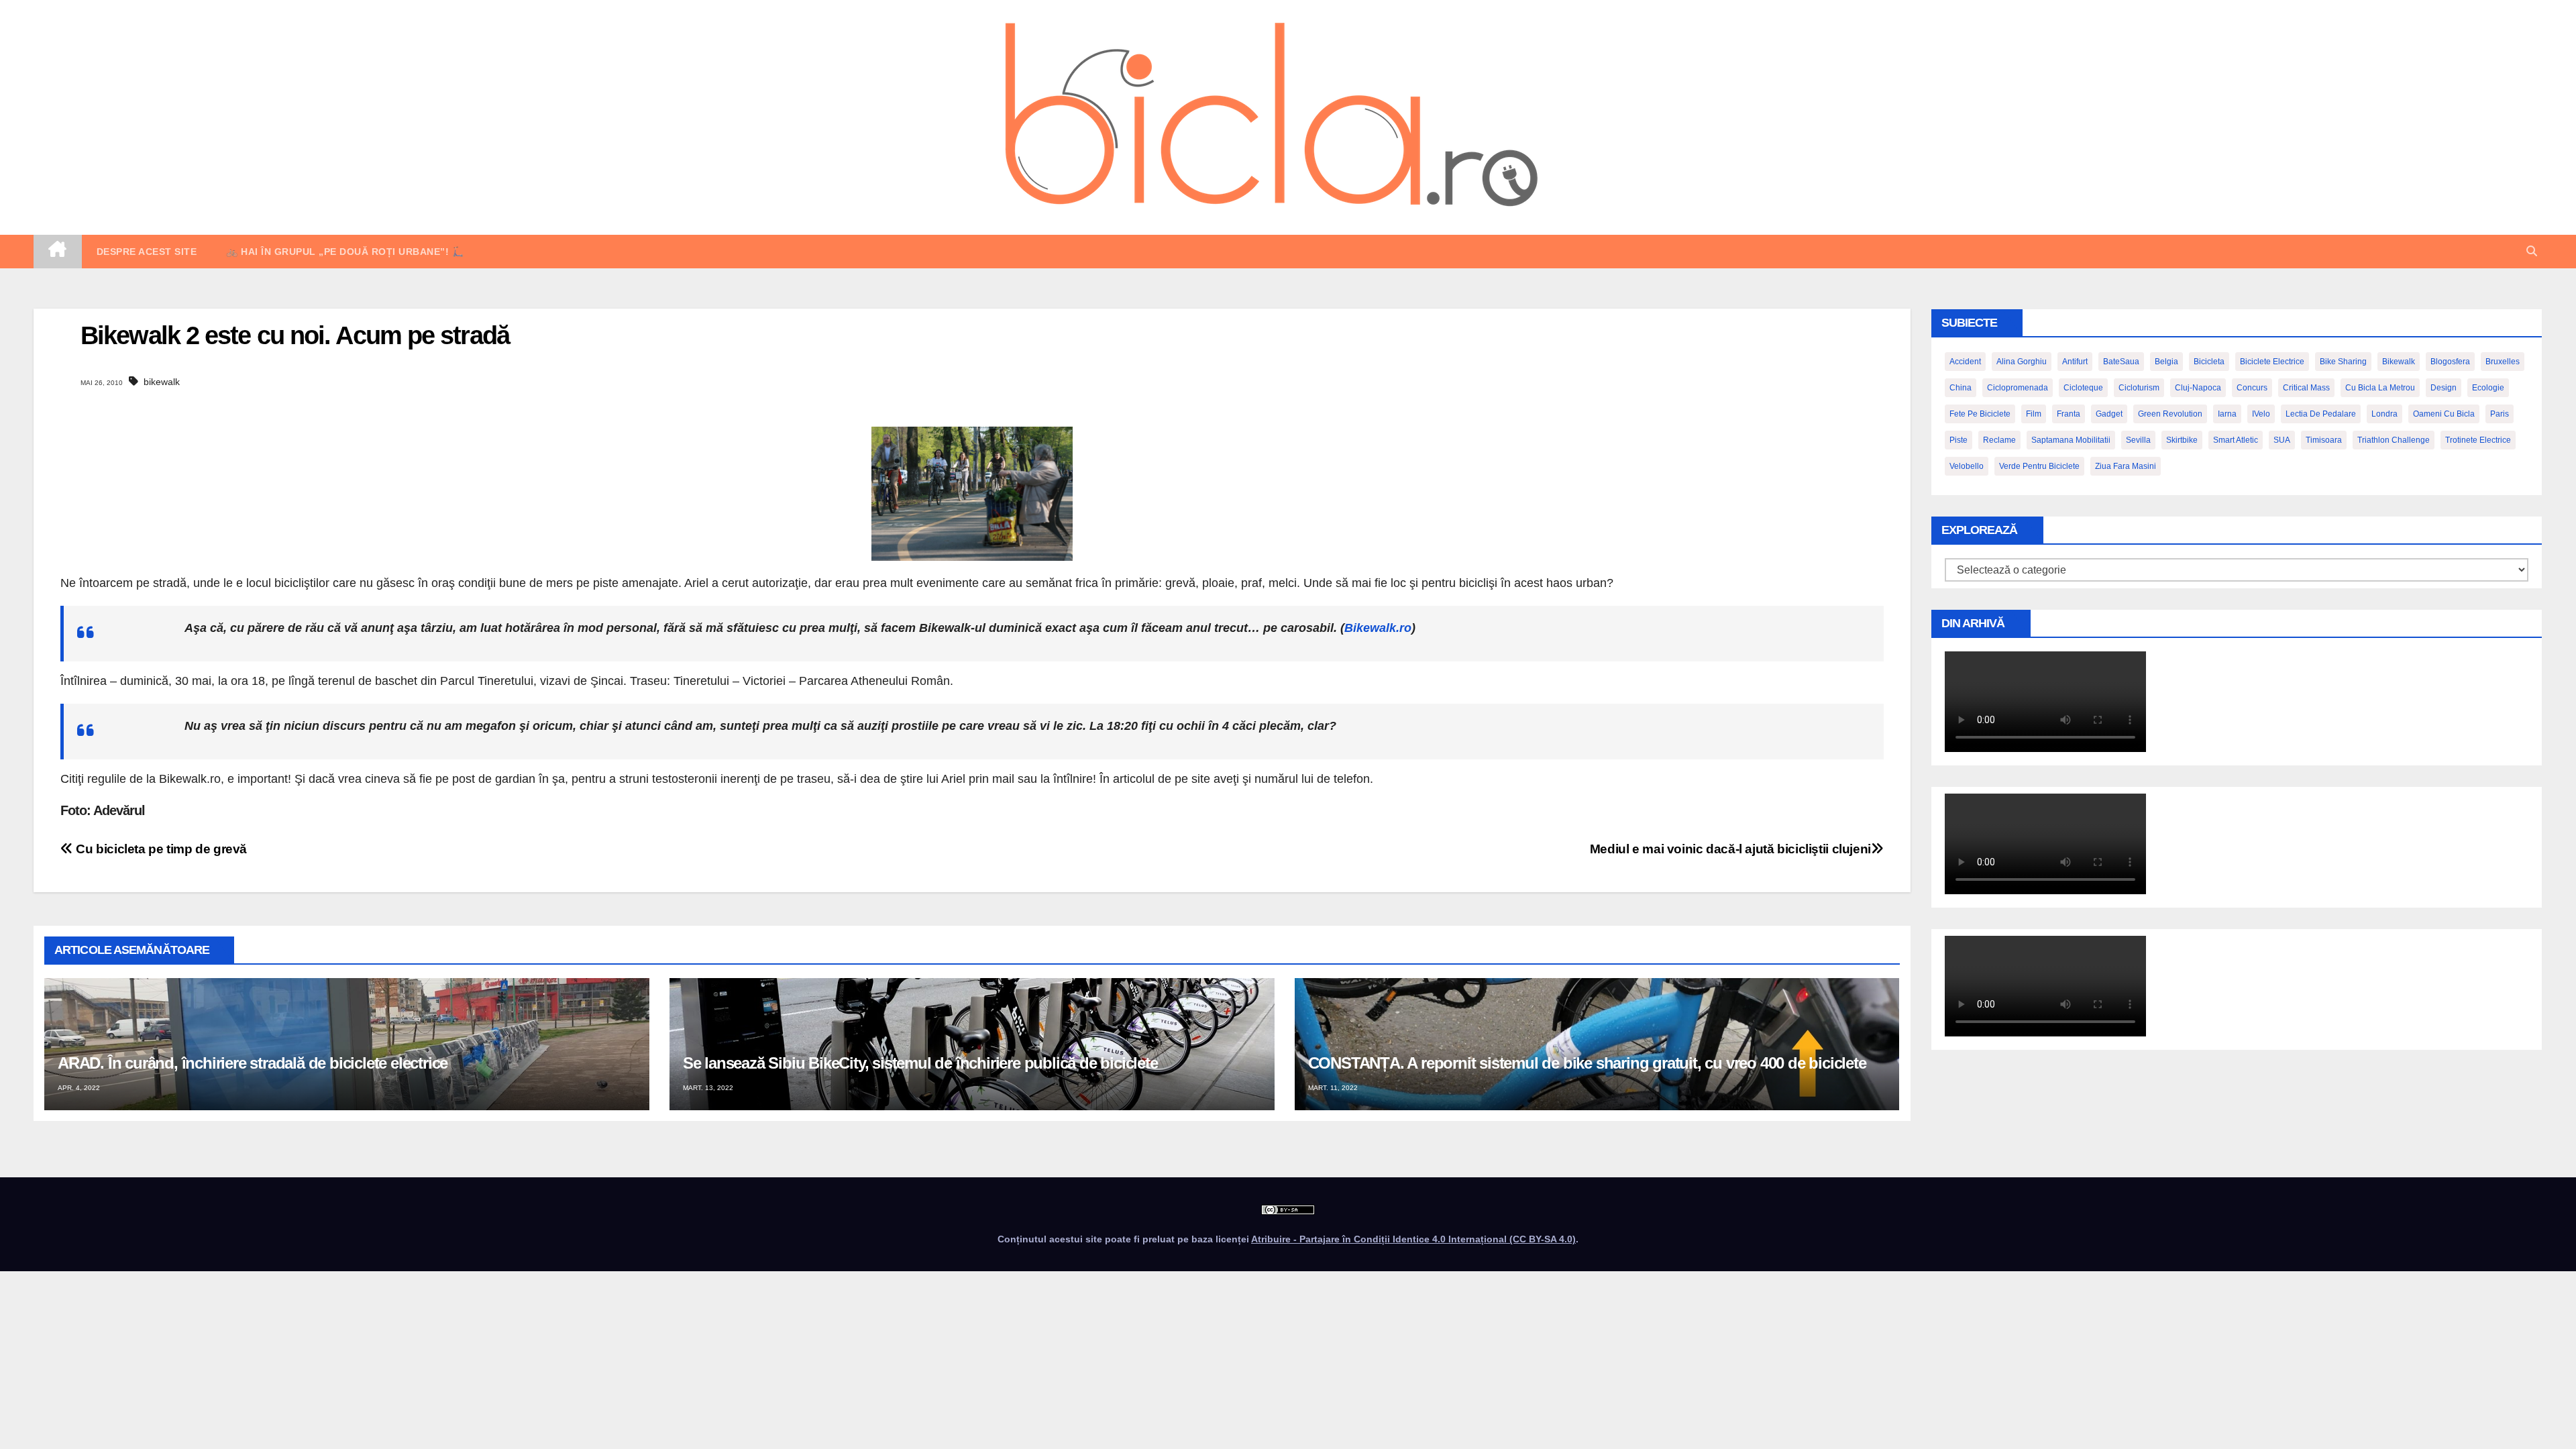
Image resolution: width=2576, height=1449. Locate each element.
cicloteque (2083, 388)
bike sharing (2343, 362)
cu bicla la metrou (2380, 388)
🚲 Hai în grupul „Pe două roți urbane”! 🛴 (345, 252)
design (2444, 388)
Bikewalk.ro (1378, 628)
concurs (2252, 388)
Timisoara (2324, 440)
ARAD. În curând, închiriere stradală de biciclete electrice (253, 1063)
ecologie (2488, 388)
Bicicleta (2209, 362)
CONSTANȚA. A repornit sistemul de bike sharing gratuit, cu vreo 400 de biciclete (1587, 1063)
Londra (2384, 414)
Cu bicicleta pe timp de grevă (160, 849)
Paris (2500, 414)
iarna (2227, 414)
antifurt (2075, 362)
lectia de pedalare (2321, 414)
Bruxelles (2503, 362)
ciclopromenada (2018, 388)
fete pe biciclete (1980, 414)
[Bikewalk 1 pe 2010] (972, 493)
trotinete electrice (2478, 440)
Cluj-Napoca (2198, 388)
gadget (2109, 414)
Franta (2069, 414)
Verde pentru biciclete (2039, 466)
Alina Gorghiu (2022, 362)
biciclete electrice (2272, 362)
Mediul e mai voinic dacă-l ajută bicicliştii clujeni (1730, 849)
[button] (2532, 251)
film (2034, 414)
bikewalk (162, 382)
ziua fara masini (2126, 466)
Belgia (2166, 362)
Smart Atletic (2236, 440)
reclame (1999, 440)
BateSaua (2121, 362)
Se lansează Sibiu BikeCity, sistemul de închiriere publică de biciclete (920, 1063)
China (1961, 388)
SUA (2282, 440)
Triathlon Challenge (2394, 440)
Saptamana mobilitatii (2071, 440)
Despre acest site (147, 252)
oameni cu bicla (2444, 414)
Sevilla (2138, 440)
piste (1958, 440)
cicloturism (2139, 388)
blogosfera (2450, 362)
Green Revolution (2170, 414)
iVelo (2261, 414)
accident (1965, 362)
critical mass (2306, 388)
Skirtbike (2182, 440)
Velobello (1967, 466)
